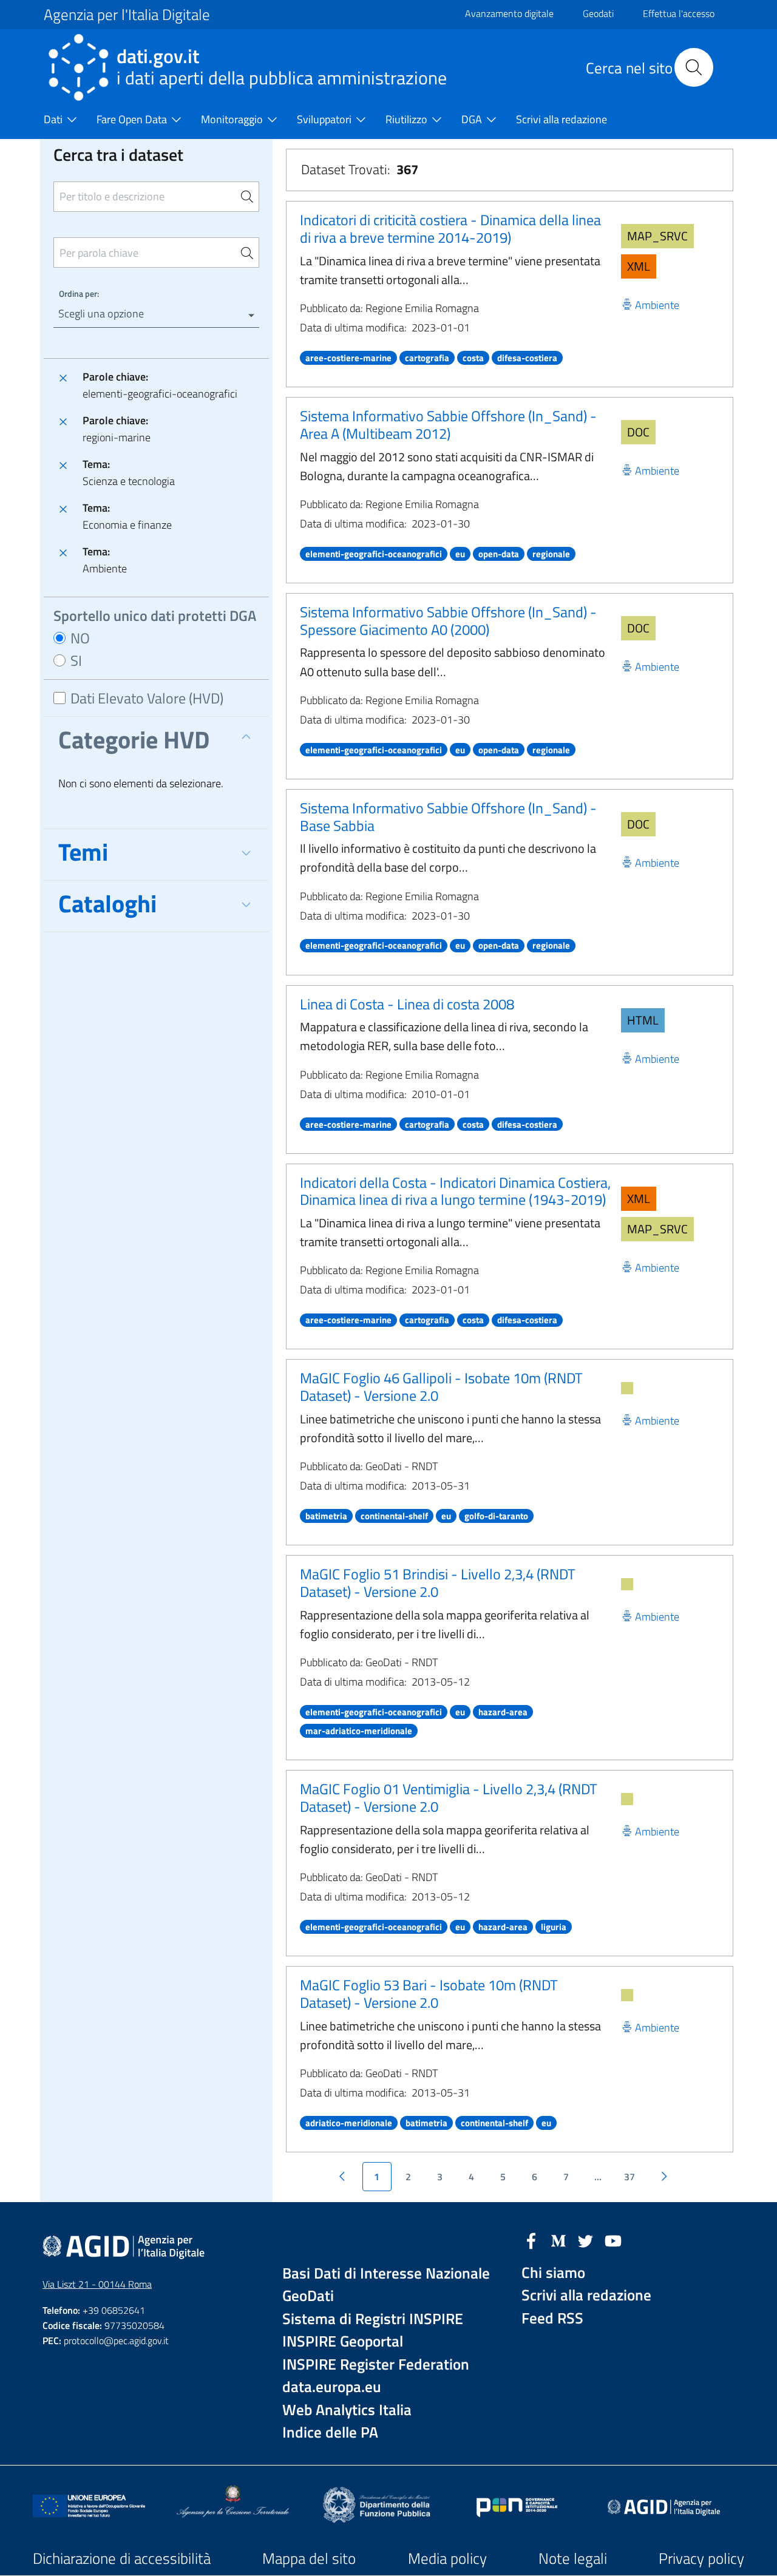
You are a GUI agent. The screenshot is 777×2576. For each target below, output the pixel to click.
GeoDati (308, 2296)
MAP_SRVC (657, 236)
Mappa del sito (309, 2558)
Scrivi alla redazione (586, 2295)
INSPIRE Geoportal (343, 2341)
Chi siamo (553, 2273)
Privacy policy (701, 2558)
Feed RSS (552, 2318)
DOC (638, 432)
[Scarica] (627, 1388)
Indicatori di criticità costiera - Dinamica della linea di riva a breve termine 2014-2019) (450, 229)
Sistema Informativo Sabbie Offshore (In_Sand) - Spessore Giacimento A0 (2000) (448, 621)
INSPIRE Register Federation (376, 2364)
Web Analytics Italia (347, 2410)
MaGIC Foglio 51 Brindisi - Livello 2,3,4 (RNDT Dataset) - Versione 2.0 (438, 1583)
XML (639, 266)
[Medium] (558, 2240)
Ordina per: (79, 293)
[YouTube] (613, 2240)
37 (629, 2177)
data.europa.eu (332, 2387)
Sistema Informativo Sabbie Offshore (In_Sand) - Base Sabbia (448, 817)
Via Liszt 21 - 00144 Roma (97, 2284)
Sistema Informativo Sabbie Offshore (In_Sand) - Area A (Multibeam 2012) (448, 425)
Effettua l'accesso (679, 13)
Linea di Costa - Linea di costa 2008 (407, 1004)
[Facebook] (531, 2240)
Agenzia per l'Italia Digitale (127, 15)
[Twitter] (586, 2240)
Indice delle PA (330, 2432)
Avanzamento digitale (509, 13)
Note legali (573, 2558)
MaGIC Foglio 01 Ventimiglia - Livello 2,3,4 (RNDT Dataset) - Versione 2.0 (449, 1798)
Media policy (447, 2558)
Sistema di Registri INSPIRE (373, 2319)
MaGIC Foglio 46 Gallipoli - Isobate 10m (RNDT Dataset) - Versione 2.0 (441, 1387)
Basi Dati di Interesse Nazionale (386, 2273)
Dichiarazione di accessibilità (122, 2558)
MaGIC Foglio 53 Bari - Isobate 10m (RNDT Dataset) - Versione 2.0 (429, 1994)
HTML (643, 1020)
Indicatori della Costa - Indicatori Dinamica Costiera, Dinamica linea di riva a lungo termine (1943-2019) (455, 1191)
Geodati (598, 13)
